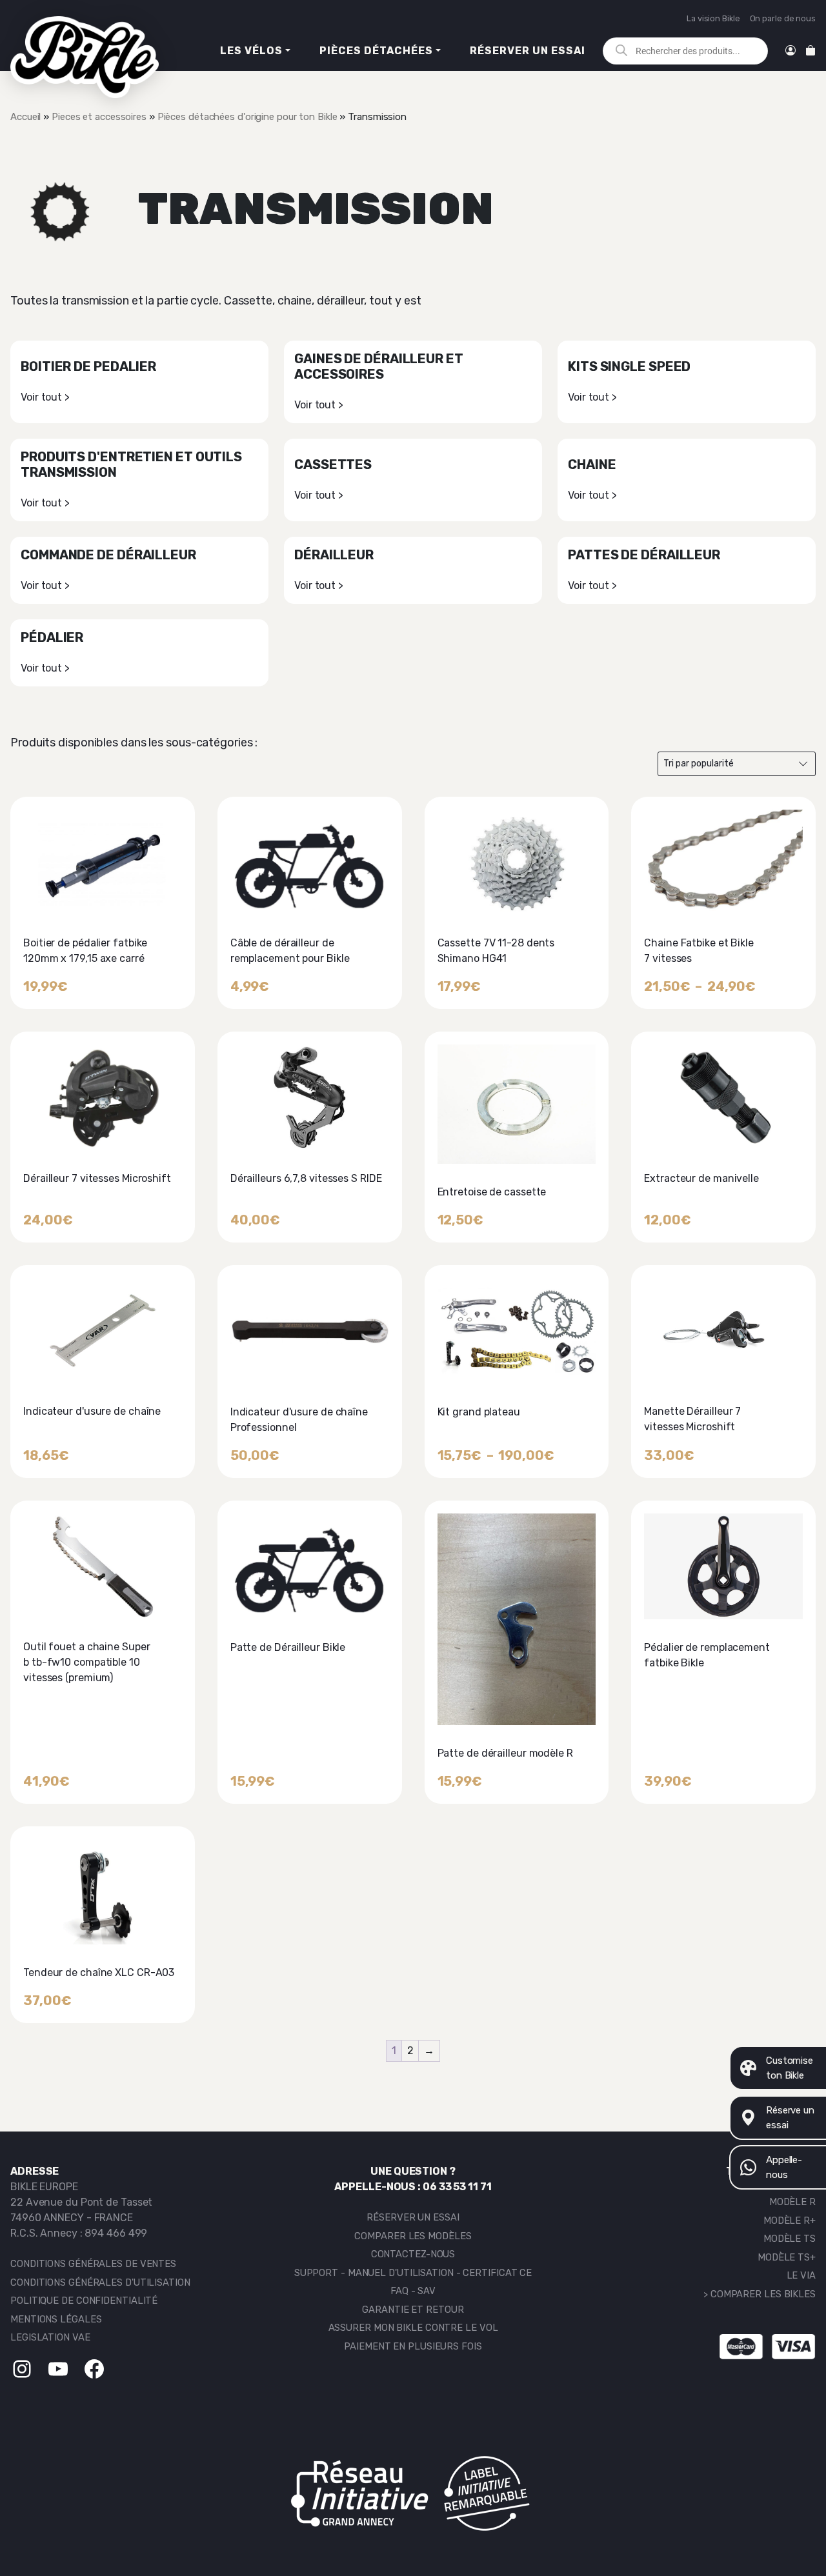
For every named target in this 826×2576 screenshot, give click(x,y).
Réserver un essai (528, 51)
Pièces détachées (376, 51)
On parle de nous (783, 18)
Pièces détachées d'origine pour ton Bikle (247, 117)
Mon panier (811, 51)
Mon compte (791, 51)
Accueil (25, 117)
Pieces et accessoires (99, 117)
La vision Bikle (713, 18)
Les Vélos (251, 51)
